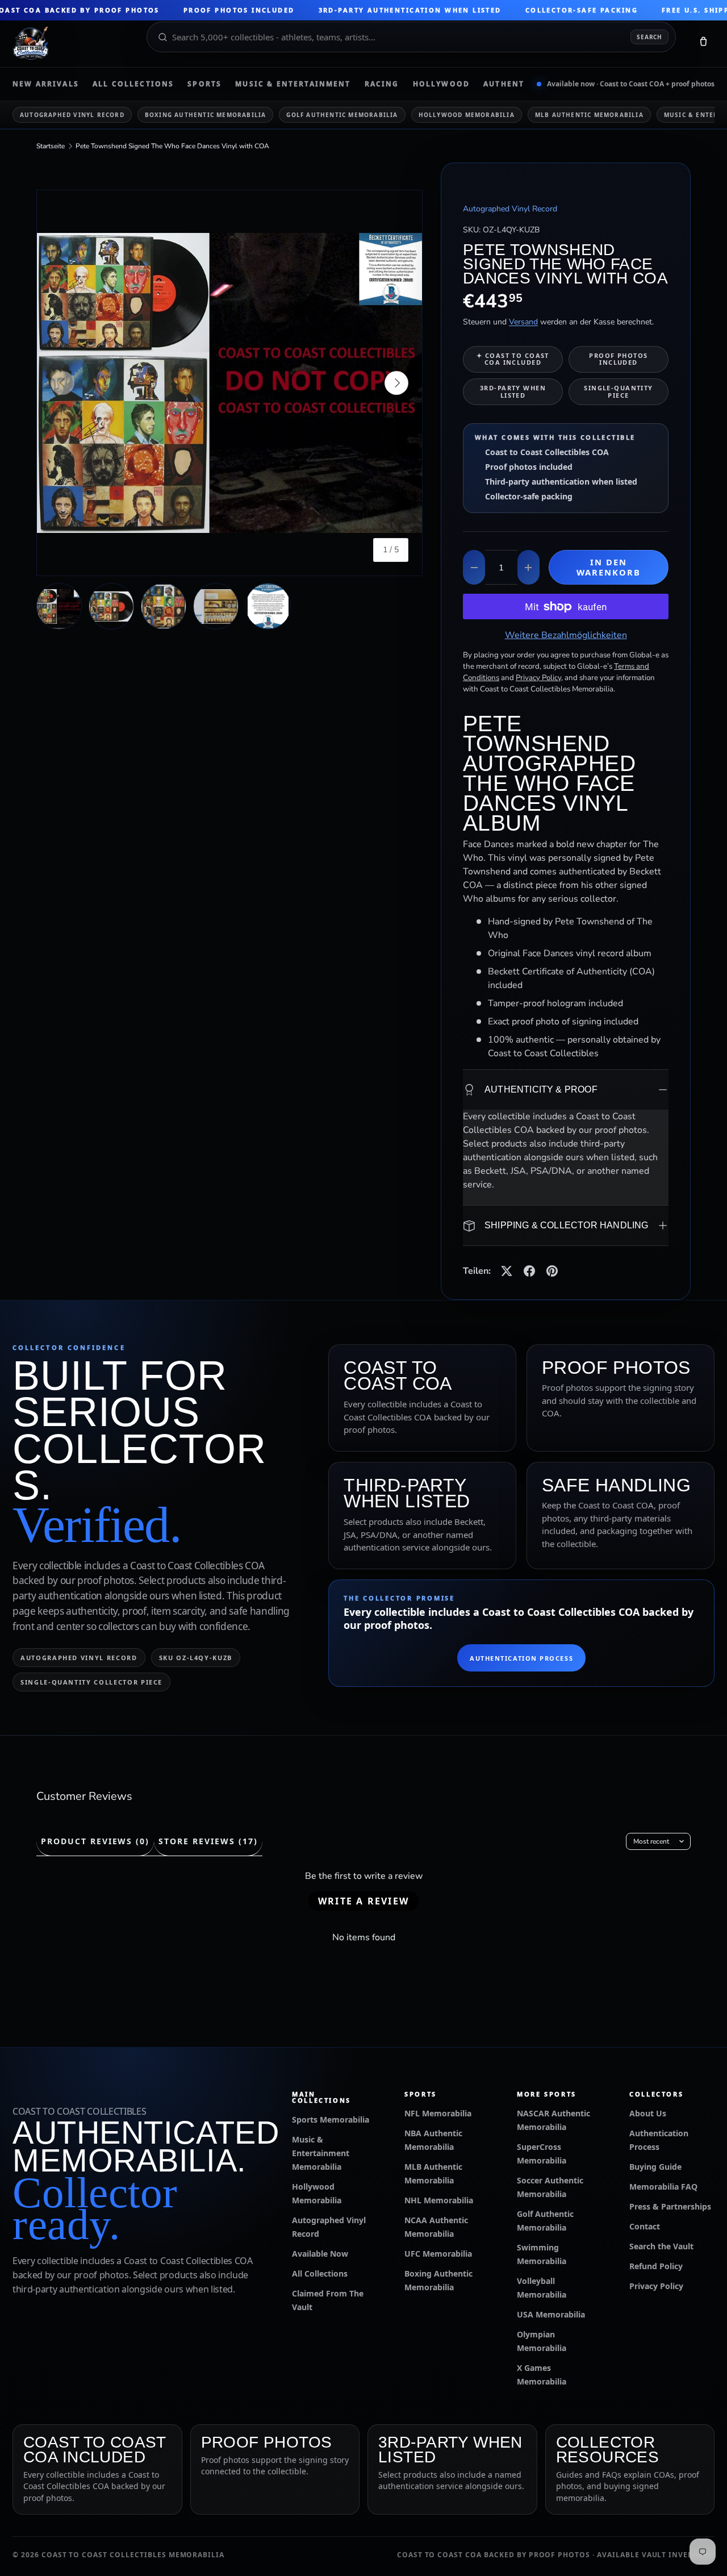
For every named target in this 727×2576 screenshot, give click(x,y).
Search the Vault (661, 2246)
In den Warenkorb (609, 567)
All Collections (133, 84)
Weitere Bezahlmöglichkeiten (566, 635)
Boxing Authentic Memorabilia (206, 115)
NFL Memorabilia (438, 2113)
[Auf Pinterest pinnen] (552, 1271)
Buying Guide (655, 2167)
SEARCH (649, 37)
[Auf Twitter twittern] (507, 1271)
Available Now (320, 2254)
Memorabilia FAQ (663, 2187)
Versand (523, 322)
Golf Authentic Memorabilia (342, 115)
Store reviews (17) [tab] (208, 1841)
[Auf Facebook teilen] (529, 1271)
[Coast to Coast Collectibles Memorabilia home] (72, 44)
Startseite (51, 146)
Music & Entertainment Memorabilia (321, 2153)
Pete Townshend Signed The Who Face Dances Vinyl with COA (172, 146)
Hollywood (441, 84)
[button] (703, 44)
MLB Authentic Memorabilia (589, 115)
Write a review (363, 1901)
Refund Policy (656, 2266)
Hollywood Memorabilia (467, 115)
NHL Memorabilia (439, 2200)
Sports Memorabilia (331, 2119)
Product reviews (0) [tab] (95, 1841)
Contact (645, 2226)
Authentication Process (521, 1658)
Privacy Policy (656, 2286)
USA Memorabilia (551, 2314)
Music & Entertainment (293, 84)
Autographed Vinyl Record (72, 115)
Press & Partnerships (670, 2206)
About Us (648, 2113)
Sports (204, 84)
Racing (382, 84)
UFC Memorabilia (438, 2254)
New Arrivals (46, 84)
